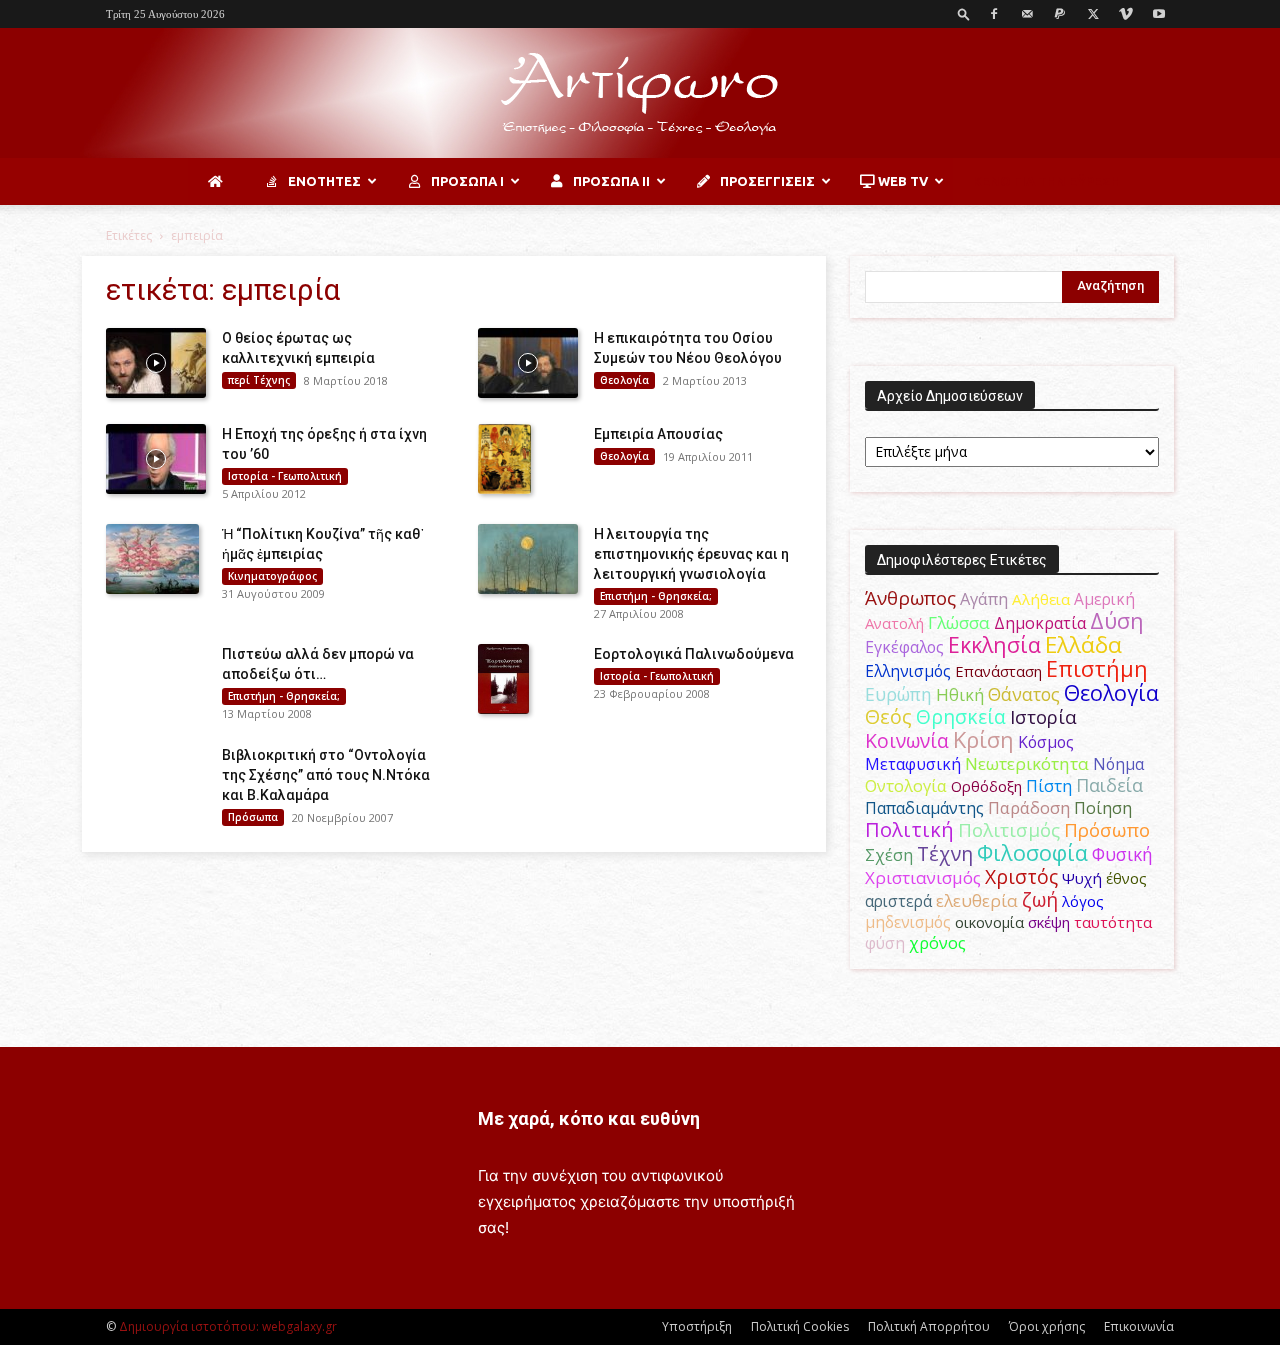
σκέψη (1049, 922)
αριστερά (898, 901)
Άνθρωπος (910, 598)
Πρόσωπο (1107, 830)
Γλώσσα (959, 622)
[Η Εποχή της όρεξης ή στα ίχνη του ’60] (156, 459)
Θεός (888, 716)
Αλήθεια (1041, 599)
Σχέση (889, 855)
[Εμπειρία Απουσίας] (504, 459)
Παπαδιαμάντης (924, 808)
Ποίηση (1103, 808)
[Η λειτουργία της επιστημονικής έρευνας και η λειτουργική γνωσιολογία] (528, 559)
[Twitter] (1093, 14)
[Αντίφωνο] (640, 94)
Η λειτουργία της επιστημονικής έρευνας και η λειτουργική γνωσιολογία (691, 554)
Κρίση (983, 739)
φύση (885, 943)
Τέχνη (945, 853)
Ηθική (960, 694)
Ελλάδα (1083, 644)
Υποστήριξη (697, 1326)
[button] (964, 13)
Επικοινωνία (1139, 1326)
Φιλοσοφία (1032, 852)
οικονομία (989, 922)
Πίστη (1049, 786)
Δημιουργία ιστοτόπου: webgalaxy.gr (228, 1326)
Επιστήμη (1097, 668)
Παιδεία (1109, 785)
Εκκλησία (994, 644)
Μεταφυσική (913, 764)
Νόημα (1118, 764)
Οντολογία (906, 786)
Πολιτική (909, 829)
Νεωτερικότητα (1027, 763)
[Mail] (1027, 14)
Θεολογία (624, 380)
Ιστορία (1043, 716)
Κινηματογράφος (272, 576)
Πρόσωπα (253, 817)
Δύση (1117, 620)
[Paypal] (1060, 14)
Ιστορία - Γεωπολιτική (285, 476)
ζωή (1040, 899)
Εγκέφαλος (904, 647)
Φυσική (1122, 854)
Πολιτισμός (1009, 830)
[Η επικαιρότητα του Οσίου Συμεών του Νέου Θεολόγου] (528, 363)
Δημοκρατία (1040, 623)
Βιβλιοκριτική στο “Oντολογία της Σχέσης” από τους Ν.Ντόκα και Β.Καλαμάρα (326, 775)
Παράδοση (1029, 807)
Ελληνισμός (908, 671)
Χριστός (1021, 876)
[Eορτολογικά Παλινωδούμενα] (503, 679)
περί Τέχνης (259, 380)
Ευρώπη (898, 694)
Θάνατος (1024, 694)
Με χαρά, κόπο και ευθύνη (589, 1118)
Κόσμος (1046, 742)
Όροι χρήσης (1047, 1326)
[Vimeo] (1126, 14)
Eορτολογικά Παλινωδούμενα (694, 654)
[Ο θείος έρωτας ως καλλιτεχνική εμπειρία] (156, 363)
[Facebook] (994, 14)
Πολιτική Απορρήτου (929, 1326)
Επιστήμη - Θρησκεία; (656, 596)
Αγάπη (984, 599)
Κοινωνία (907, 740)
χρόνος (937, 943)
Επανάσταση (998, 671)
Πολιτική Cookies (800, 1326)
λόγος (1083, 901)
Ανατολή (894, 623)
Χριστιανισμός (923, 877)
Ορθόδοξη (986, 786)
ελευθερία (977, 900)
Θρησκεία (961, 716)
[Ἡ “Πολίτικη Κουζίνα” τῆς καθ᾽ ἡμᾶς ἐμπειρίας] (152, 559)
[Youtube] (1159, 14)
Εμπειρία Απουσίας (658, 434)
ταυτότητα (1113, 922)
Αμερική (1104, 599)
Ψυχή (1082, 878)
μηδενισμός (908, 922)
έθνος (1126, 878)
